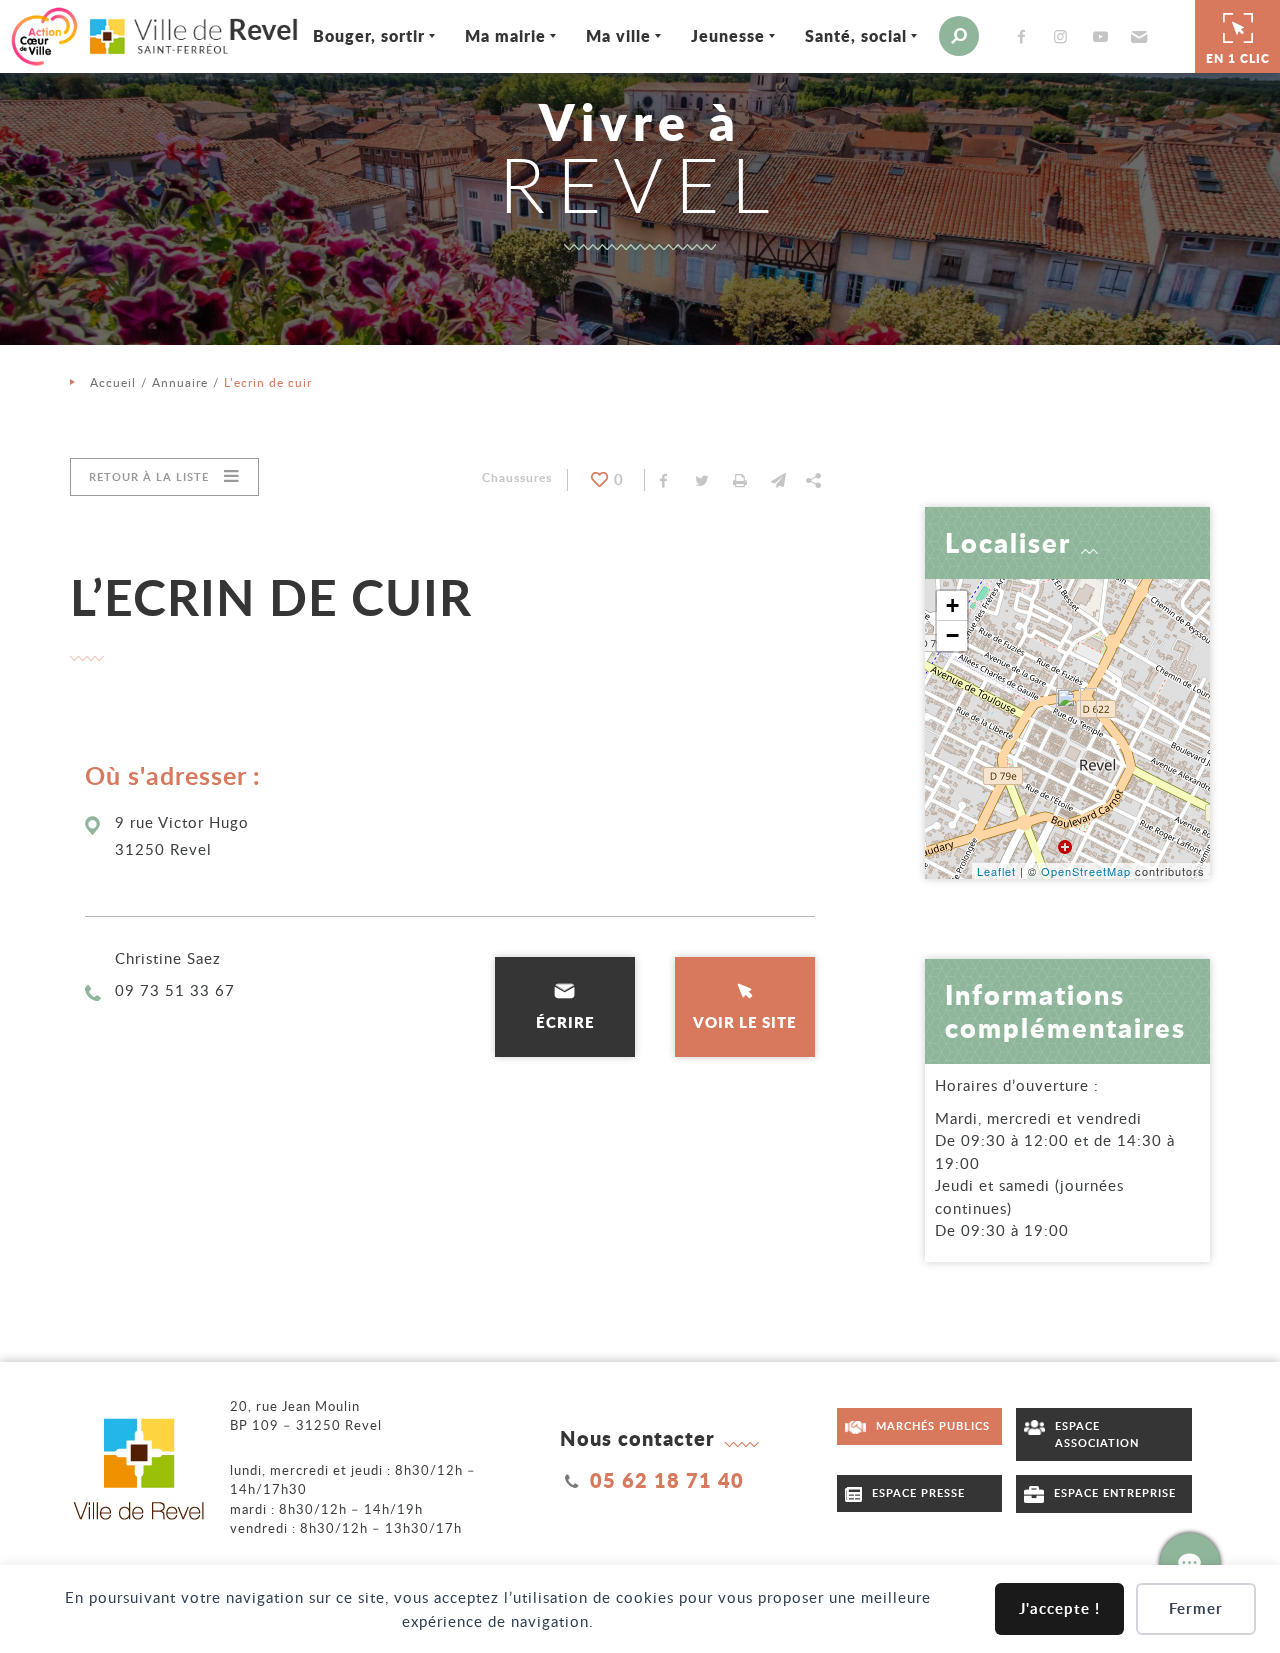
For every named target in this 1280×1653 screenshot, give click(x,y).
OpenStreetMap (1086, 871)
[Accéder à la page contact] (1190, 1563)
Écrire (565, 1022)
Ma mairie (505, 35)
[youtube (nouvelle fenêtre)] (1104, 36)
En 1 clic (1238, 58)
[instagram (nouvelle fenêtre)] (1065, 36)
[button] (1136, 36)
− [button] (953, 635)
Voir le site (745, 1022)
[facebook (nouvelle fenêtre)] (1025, 36)
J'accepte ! (1059, 1608)
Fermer (1196, 1608)
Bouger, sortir (369, 35)
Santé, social (856, 35)
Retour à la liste (149, 476)
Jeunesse (728, 35)
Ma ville (618, 35)
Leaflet (996, 871)
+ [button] (953, 605)
